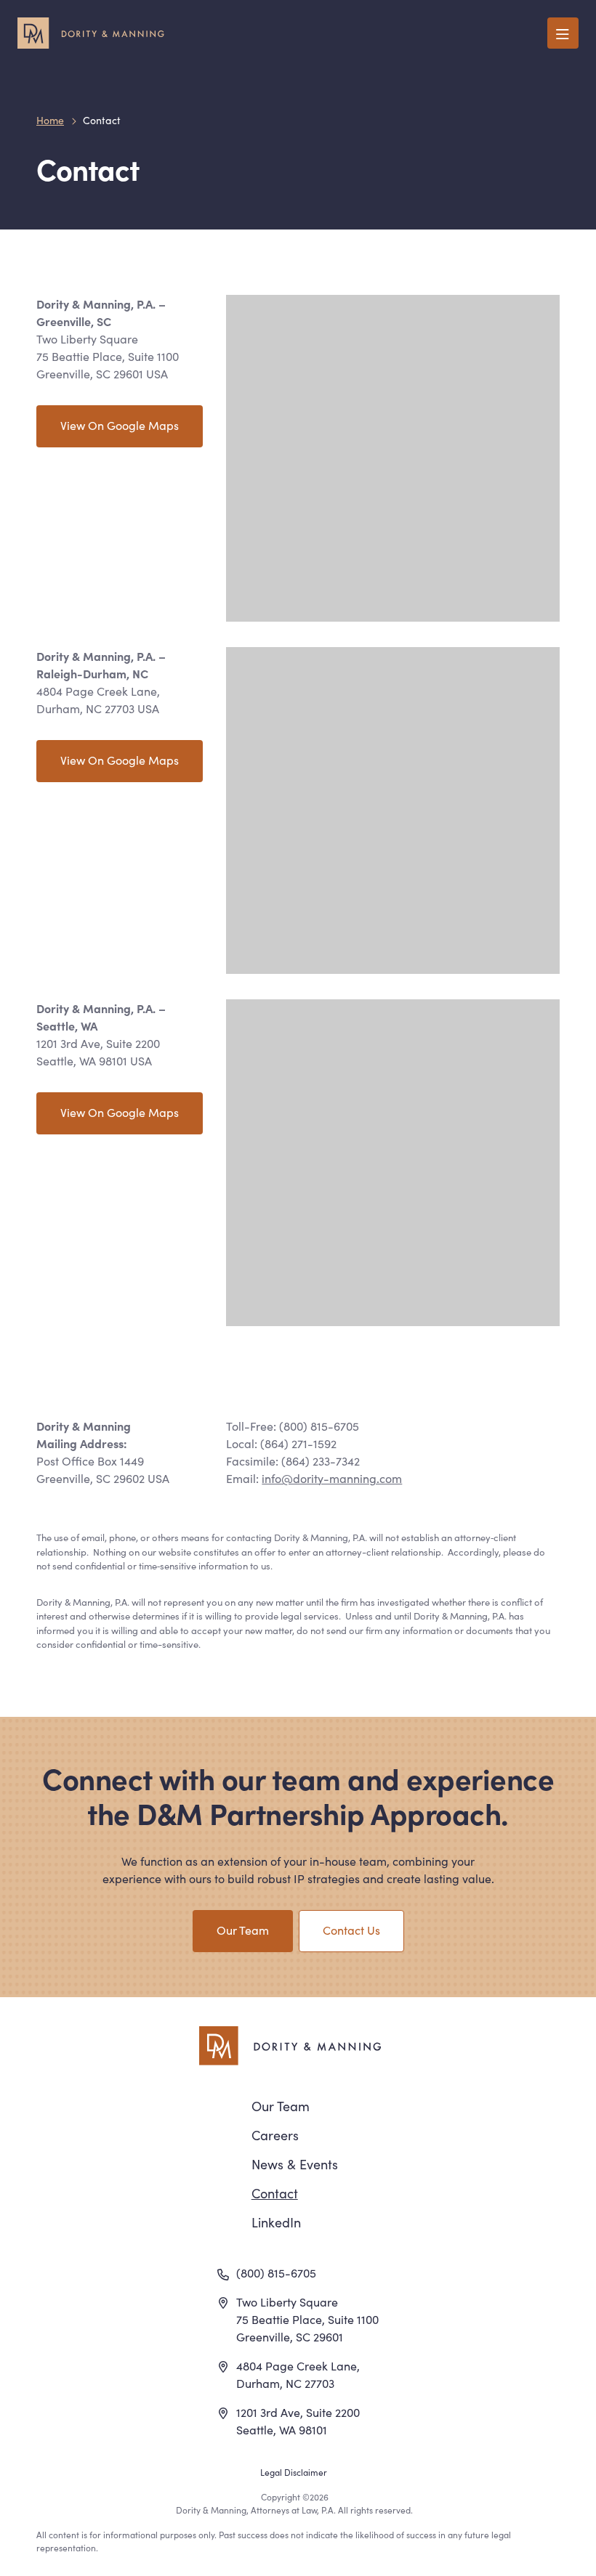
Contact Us (351, 1930)
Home (50, 120)
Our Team (243, 1930)
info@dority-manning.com (332, 1478)
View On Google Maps (120, 425)
